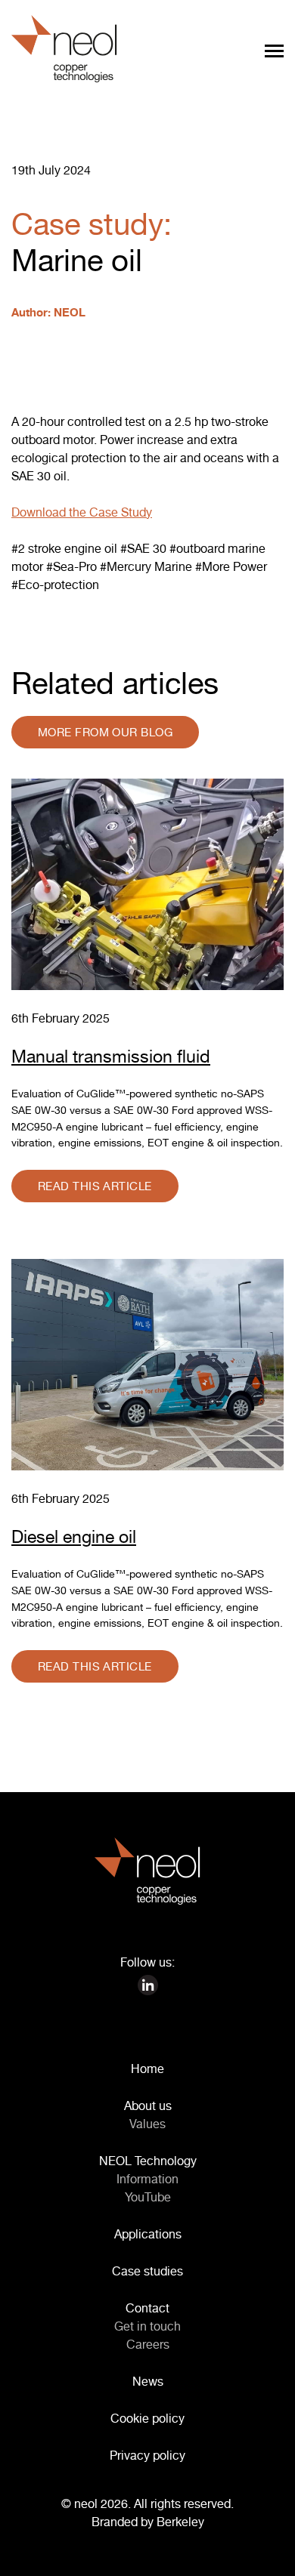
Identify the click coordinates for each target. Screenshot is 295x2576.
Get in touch (147, 2326)
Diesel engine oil (74, 1536)
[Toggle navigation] (274, 51)
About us (148, 2106)
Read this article (95, 1186)
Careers (148, 2344)
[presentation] (272, 2553)
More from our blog (105, 732)
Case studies (147, 2271)
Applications (148, 2234)
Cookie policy (147, 2418)
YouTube (148, 2197)
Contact (147, 2308)
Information (147, 2179)
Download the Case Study (82, 512)
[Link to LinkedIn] (148, 1984)
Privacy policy (147, 2455)
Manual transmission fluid (111, 1056)
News (148, 2381)
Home (147, 2069)
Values (147, 2124)
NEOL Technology (148, 2161)
